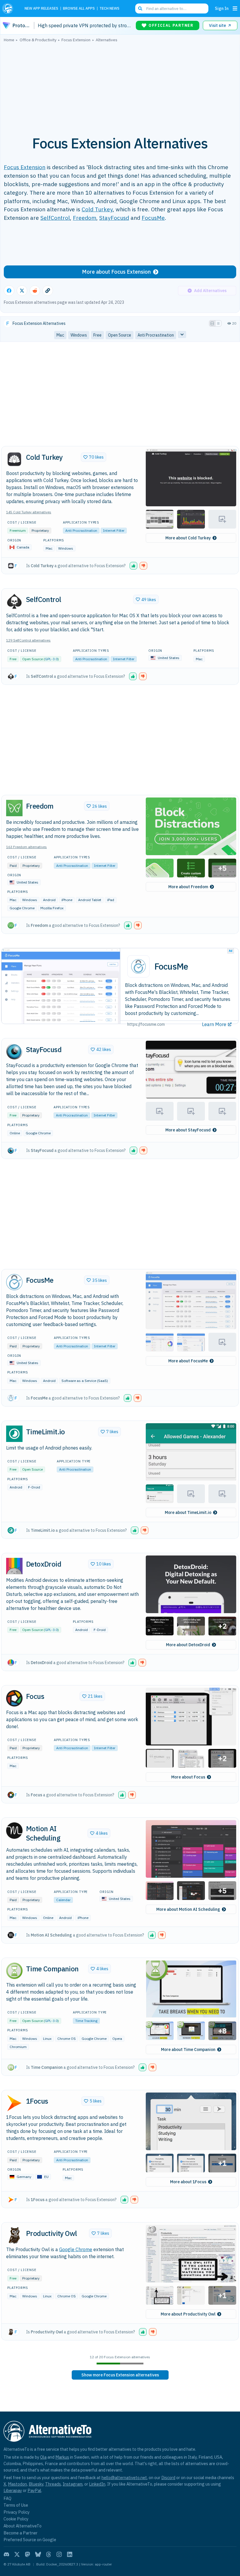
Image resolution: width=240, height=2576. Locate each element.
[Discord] (6, 2554)
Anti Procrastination (81, 530)
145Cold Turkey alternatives (29, 512)
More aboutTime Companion (188, 2050)
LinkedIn (97, 2484)
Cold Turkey (97, 209)
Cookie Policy (16, 2519)
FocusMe (153, 218)
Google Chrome (76, 2249)
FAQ (7, 2498)
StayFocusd (114, 218)
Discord (168, 2478)
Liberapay (13, 2490)
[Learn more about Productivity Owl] (14, 2235)
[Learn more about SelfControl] (14, 601)
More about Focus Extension (116, 272)
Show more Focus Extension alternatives (120, 2375)
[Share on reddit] (35, 291)
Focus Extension (25, 167)
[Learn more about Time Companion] (14, 1971)
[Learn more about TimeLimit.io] (14, 1434)
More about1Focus (188, 2182)
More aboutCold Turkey (188, 538)
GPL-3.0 (51, 659)
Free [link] (97, 335)
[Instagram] (59, 2554)
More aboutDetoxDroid (188, 1645)
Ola (43, 2457)
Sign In (222, 8)
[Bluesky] (38, 2554)
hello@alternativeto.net (124, 2478)
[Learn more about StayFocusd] (14, 1051)
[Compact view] (218, 323)
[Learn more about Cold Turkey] (14, 459)
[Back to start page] (9, 8)
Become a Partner (20, 2533)
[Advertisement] (120, 86)
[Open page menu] (235, 8)
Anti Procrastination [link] (156, 335)
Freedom (85, 218)
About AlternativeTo (23, 2526)
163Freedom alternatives (26, 847)
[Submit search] (140, 8)
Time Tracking (86, 2021)
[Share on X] (22, 291)
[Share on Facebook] (9, 291)
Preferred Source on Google (30, 2540)
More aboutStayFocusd (188, 1130)
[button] (191, 477)
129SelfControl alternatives (28, 640)
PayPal (34, 2490)
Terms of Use (16, 2505)
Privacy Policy (17, 2512)
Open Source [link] (120, 335)
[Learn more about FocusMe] (14, 1282)
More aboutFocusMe (188, 1361)
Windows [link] (79, 335)
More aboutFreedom (188, 887)
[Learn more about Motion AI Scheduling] (14, 1831)
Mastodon (17, 2484)
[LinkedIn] (70, 2554)
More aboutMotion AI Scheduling (188, 1909)
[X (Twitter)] (17, 2554)
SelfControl (55, 218)
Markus (62, 2457)
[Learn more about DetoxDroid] (14, 1566)
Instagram (73, 2484)
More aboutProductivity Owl (188, 2314)
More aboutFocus (188, 1777)
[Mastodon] (28, 2554)
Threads (53, 2484)
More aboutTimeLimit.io (188, 1512)
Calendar (63, 1900)
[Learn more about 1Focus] (14, 2103)
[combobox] (172, 8)
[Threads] (49, 2554)
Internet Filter (114, 530)
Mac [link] (60, 335)
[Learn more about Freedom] (14, 808)
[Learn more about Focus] (14, 1698)
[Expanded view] (212, 323)
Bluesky (36, 2484)
